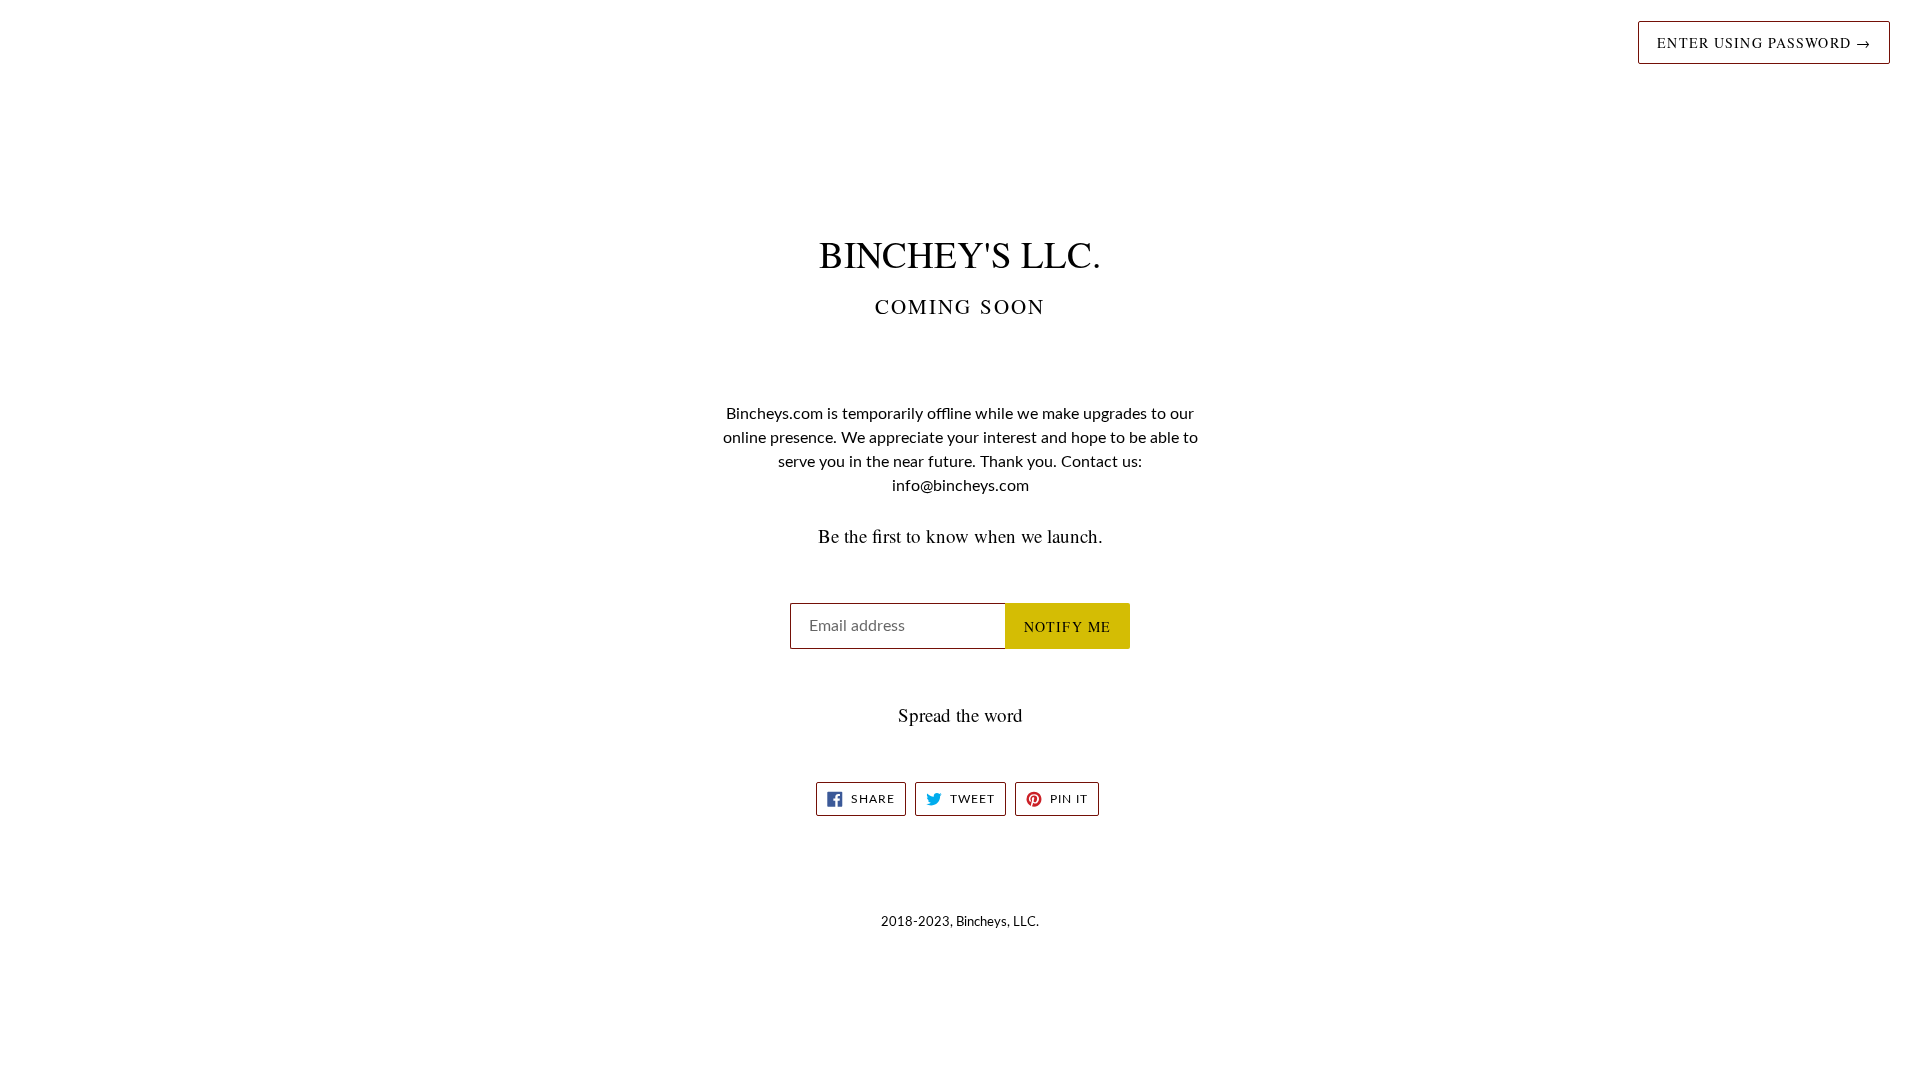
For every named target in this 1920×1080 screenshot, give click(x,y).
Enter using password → (1764, 42)
